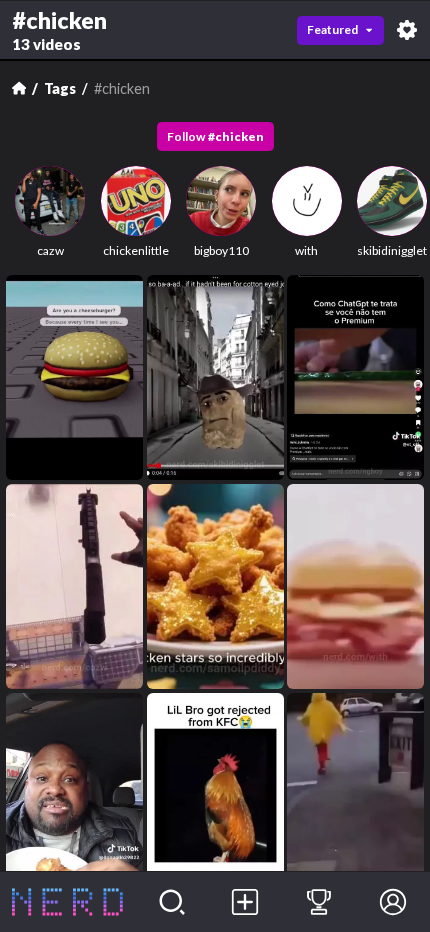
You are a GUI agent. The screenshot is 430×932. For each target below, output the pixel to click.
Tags (60, 88)
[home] (67, 902)
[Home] (19, 88)
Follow (215, 136)
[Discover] (172, 902)
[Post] (246, 902)
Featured (332, 29)
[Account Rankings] (319, 902)
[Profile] (393, 902)
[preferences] (407, 30)
